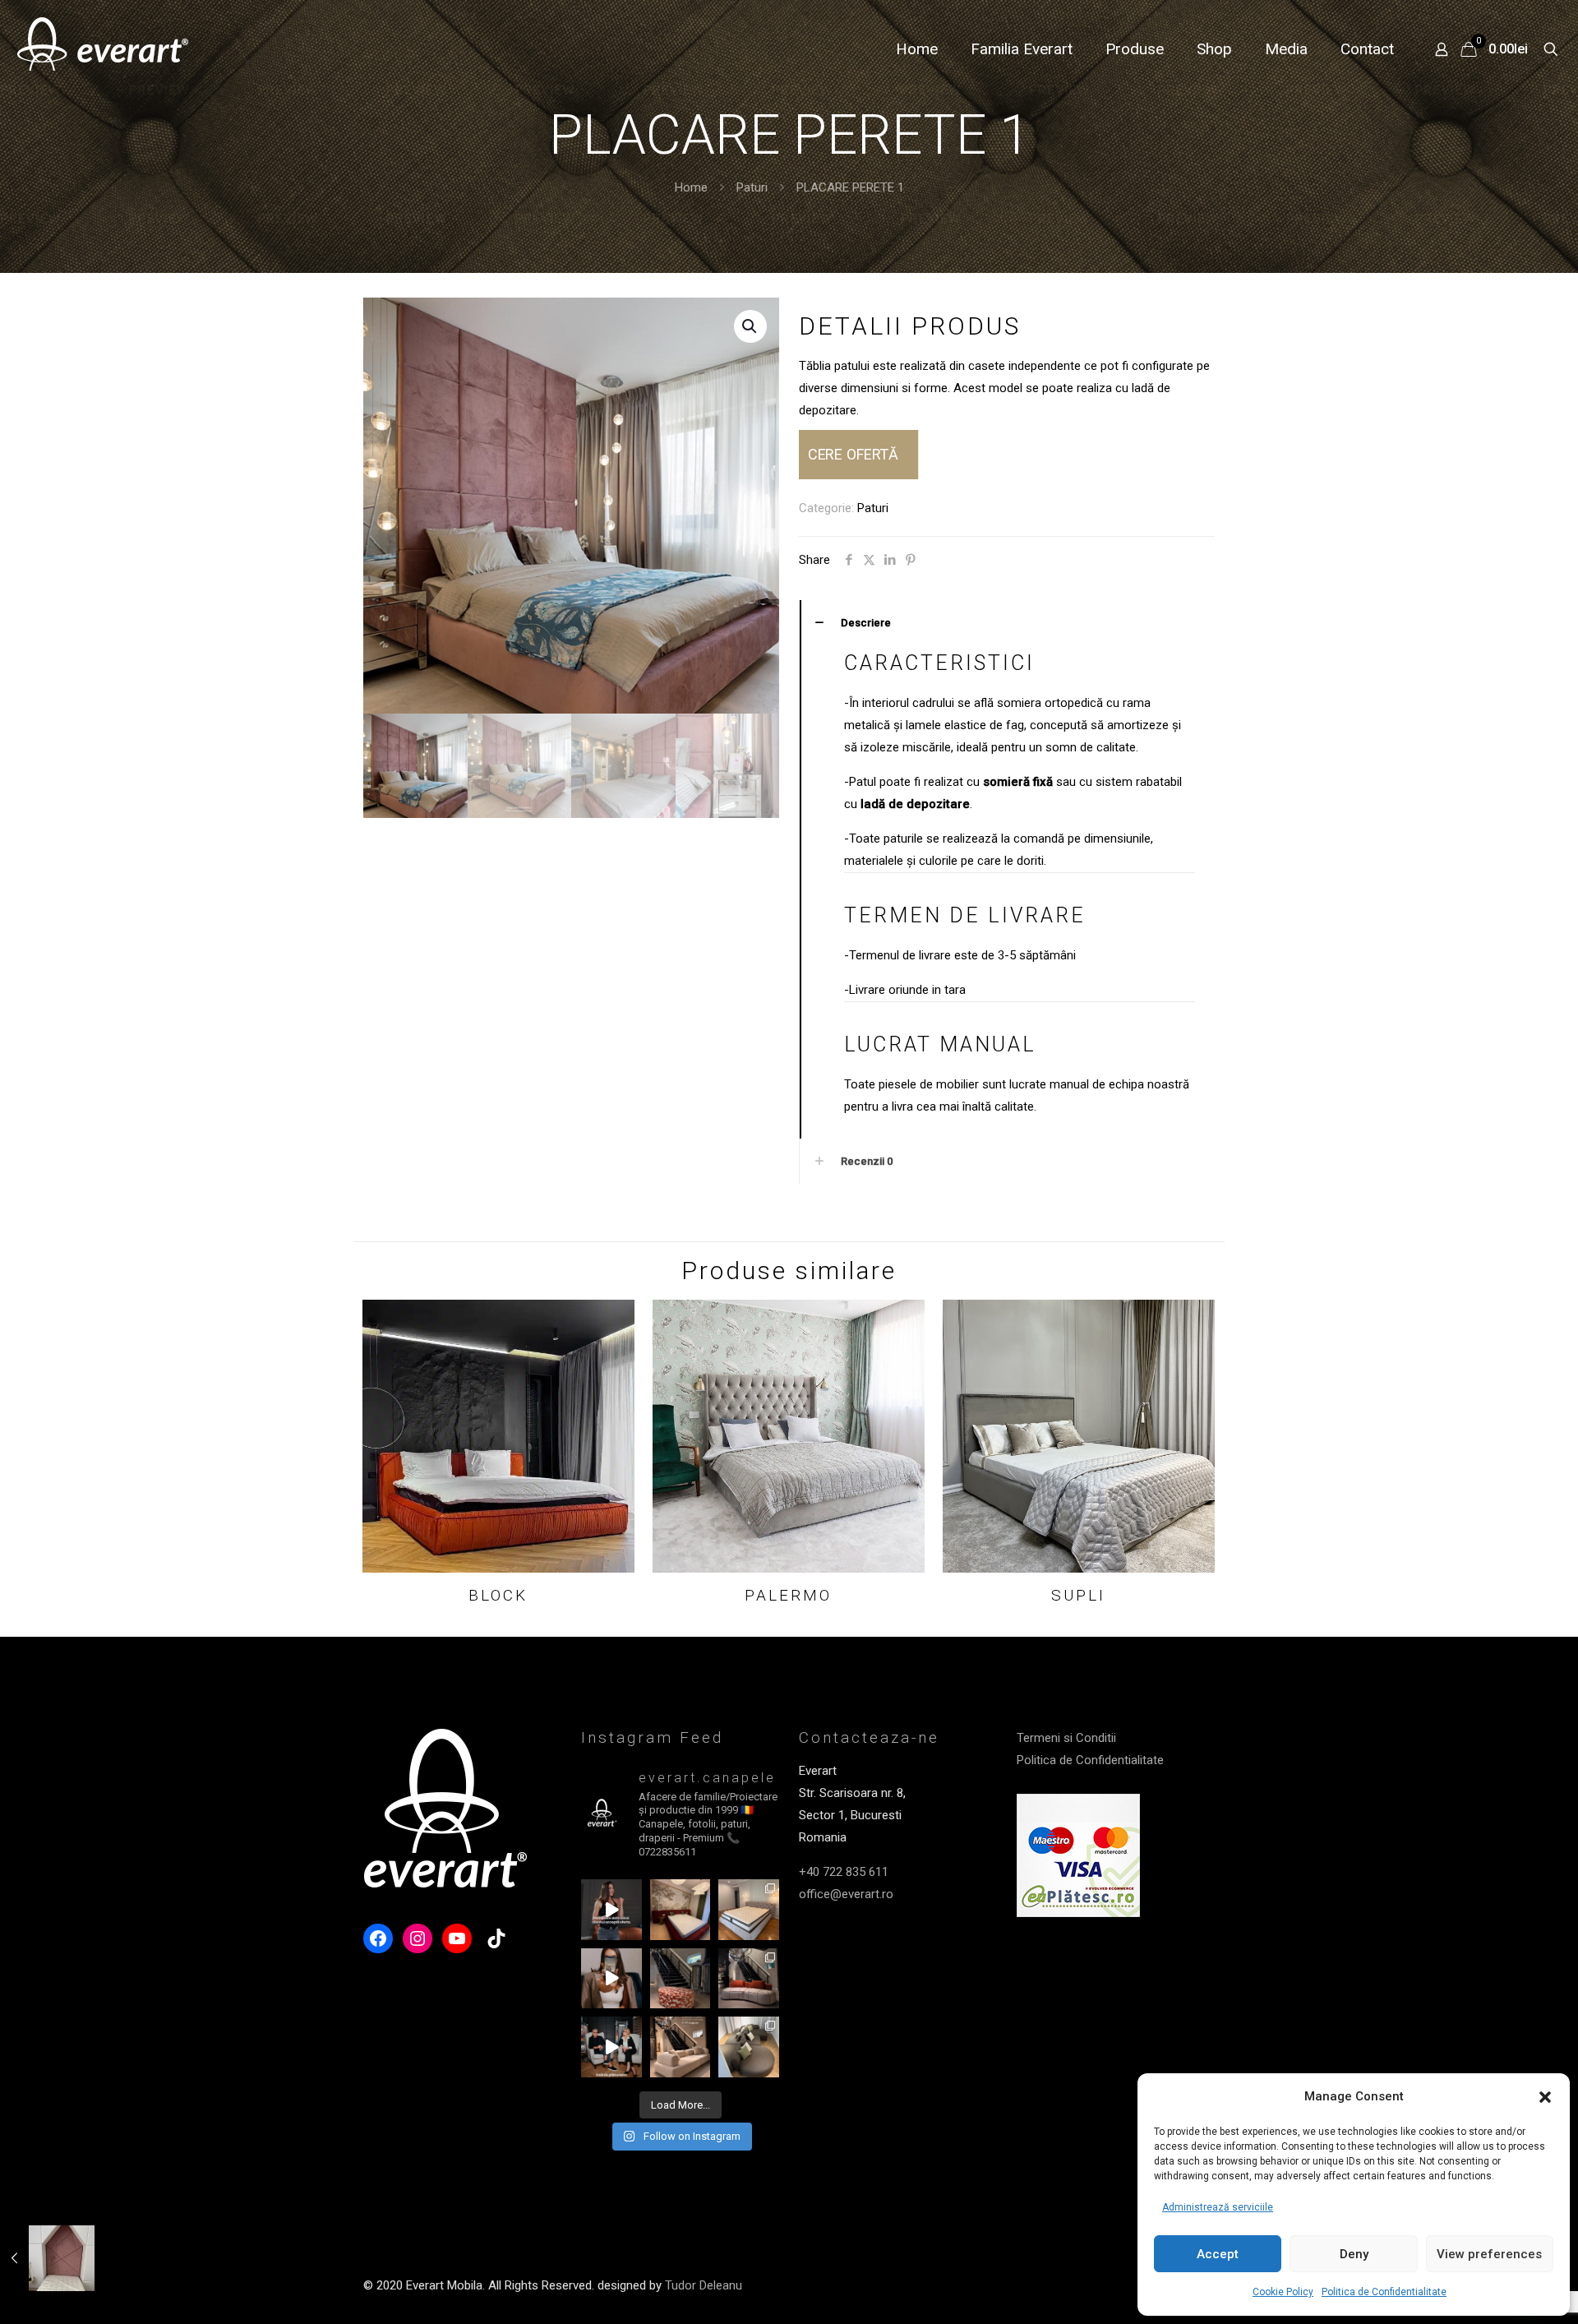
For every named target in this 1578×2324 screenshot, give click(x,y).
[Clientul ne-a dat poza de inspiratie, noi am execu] (749, 1910)
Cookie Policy (1283, 2292)
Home (691, 187)
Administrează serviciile (1218, 2207)
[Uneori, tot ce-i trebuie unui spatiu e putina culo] (681, 1979)
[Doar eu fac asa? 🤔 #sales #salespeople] (611, 1910)
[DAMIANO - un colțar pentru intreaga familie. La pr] (749, 2047)
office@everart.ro (846, 1894)
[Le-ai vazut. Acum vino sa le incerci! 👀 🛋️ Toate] (611, 1979)
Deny (1354, 2254)
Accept (1218, 2254)
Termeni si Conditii (1066, 1738)
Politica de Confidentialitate (1384, 2292)
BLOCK (498, 1595)
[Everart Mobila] (103, 49)
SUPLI (1078, 1595)
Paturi (752, 187)
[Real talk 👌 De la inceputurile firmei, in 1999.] (611, 2047)
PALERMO (788, 1595)
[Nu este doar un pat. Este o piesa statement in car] (681, 1910)
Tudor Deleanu (704, 2285)
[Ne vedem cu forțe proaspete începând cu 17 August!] (681, 2047)
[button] (1545, 2097)
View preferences (1489, 2254)
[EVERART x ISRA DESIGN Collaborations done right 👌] (749, 1979)
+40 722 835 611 (844, 1872)
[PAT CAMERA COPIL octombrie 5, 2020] (47, 2258)
